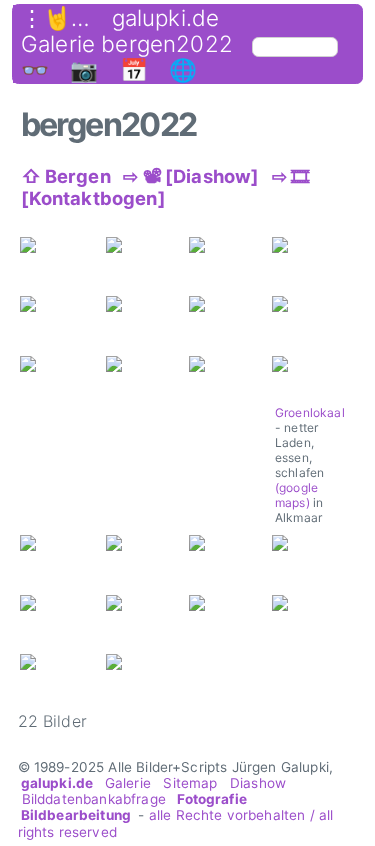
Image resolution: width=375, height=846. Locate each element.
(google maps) (296, 495)
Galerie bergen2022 (127, 44)
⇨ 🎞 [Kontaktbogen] (165, 187)
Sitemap (190, 783)
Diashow (258, 783)
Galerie (128, 783)
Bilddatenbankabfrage (94, 799)
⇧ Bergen (66, 176)
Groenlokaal (310, 412)
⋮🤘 (46, 18)
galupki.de (166, 18)
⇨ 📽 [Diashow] (191, 176)
